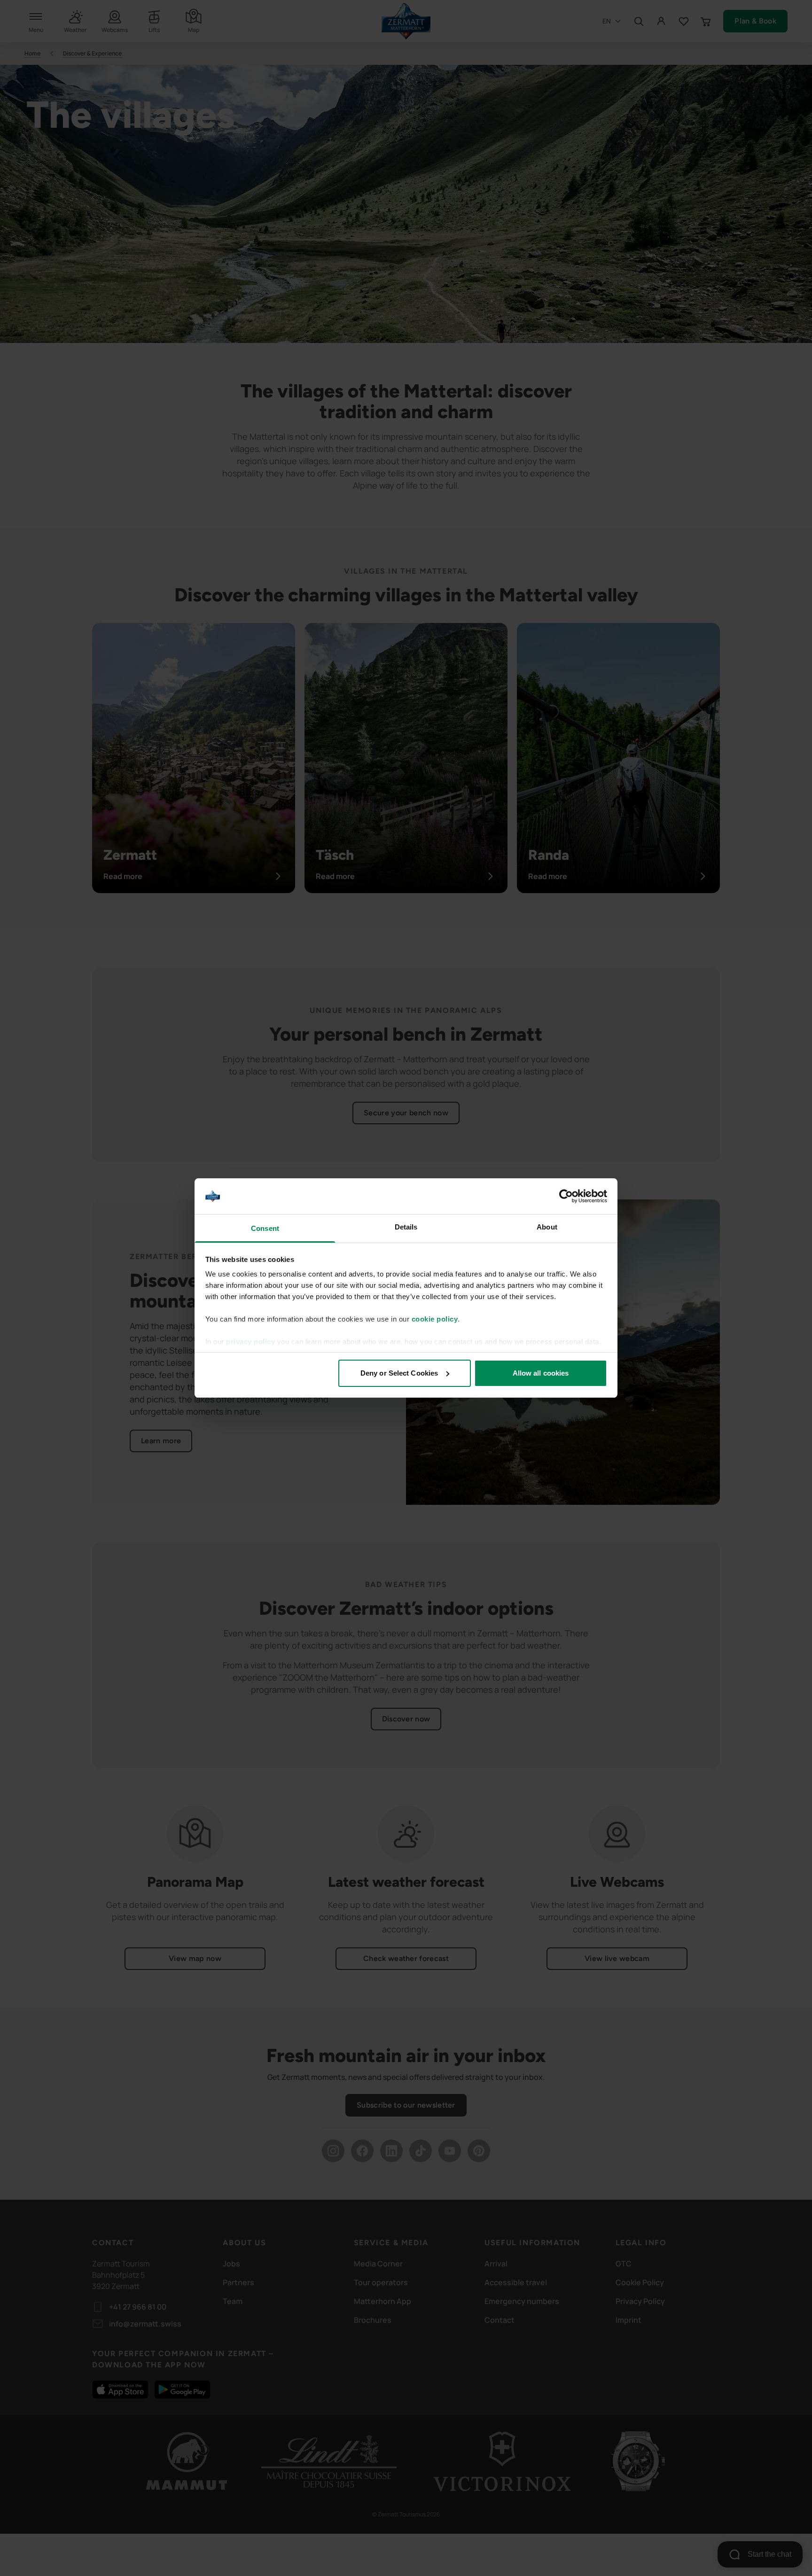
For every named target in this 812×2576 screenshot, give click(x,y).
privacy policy (250, 1342)
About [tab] (547, 1227)
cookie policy (435, 1319)
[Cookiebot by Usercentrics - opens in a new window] (566, 1196)
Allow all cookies (541, 1373)
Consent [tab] (265, 1228)
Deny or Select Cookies (399, 1373)
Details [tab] (406, 1227)
